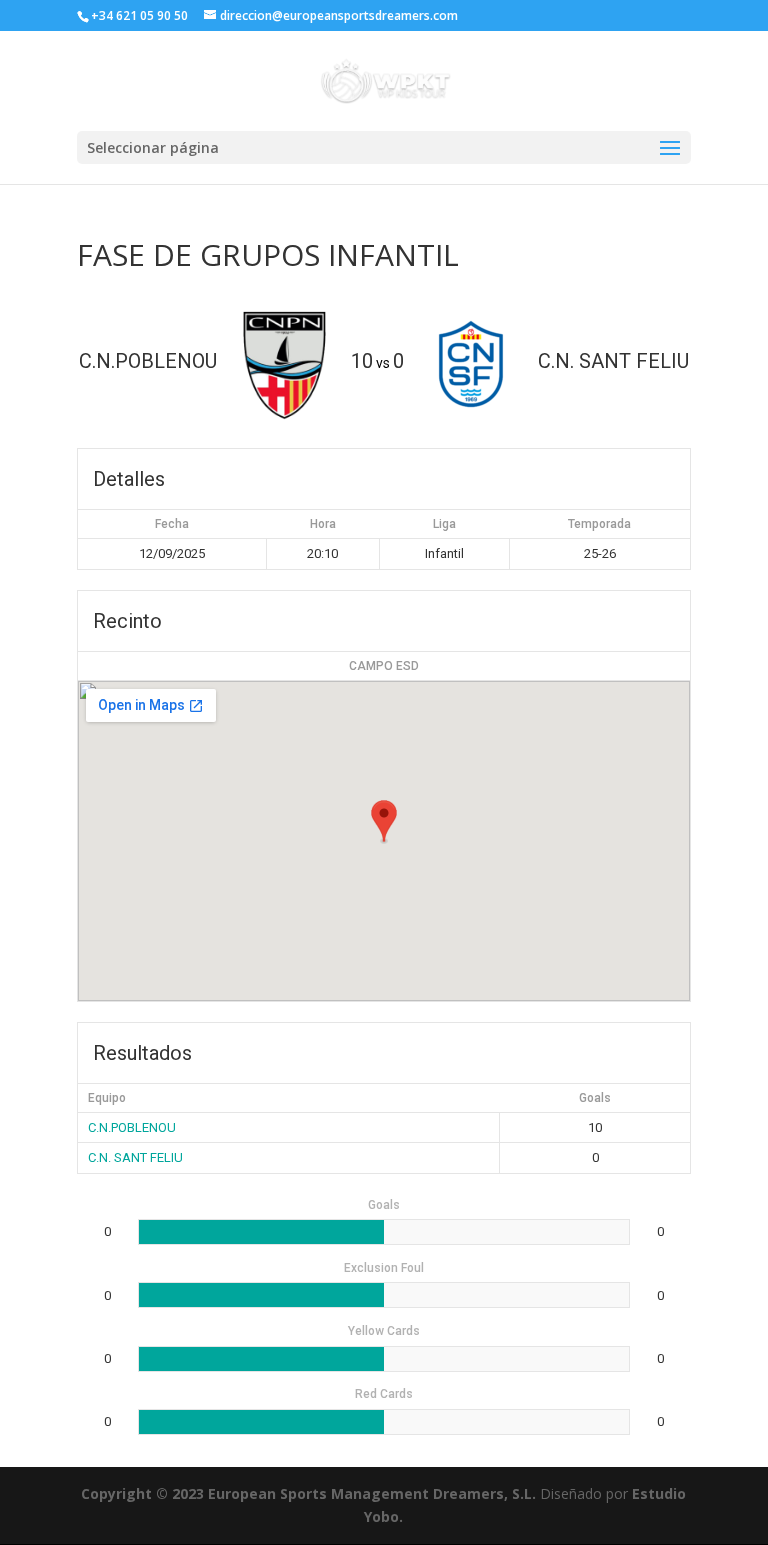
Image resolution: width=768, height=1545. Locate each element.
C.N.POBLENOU (132, 1127)
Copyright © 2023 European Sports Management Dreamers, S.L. (308, 1493)
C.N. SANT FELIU (135, 1157)
